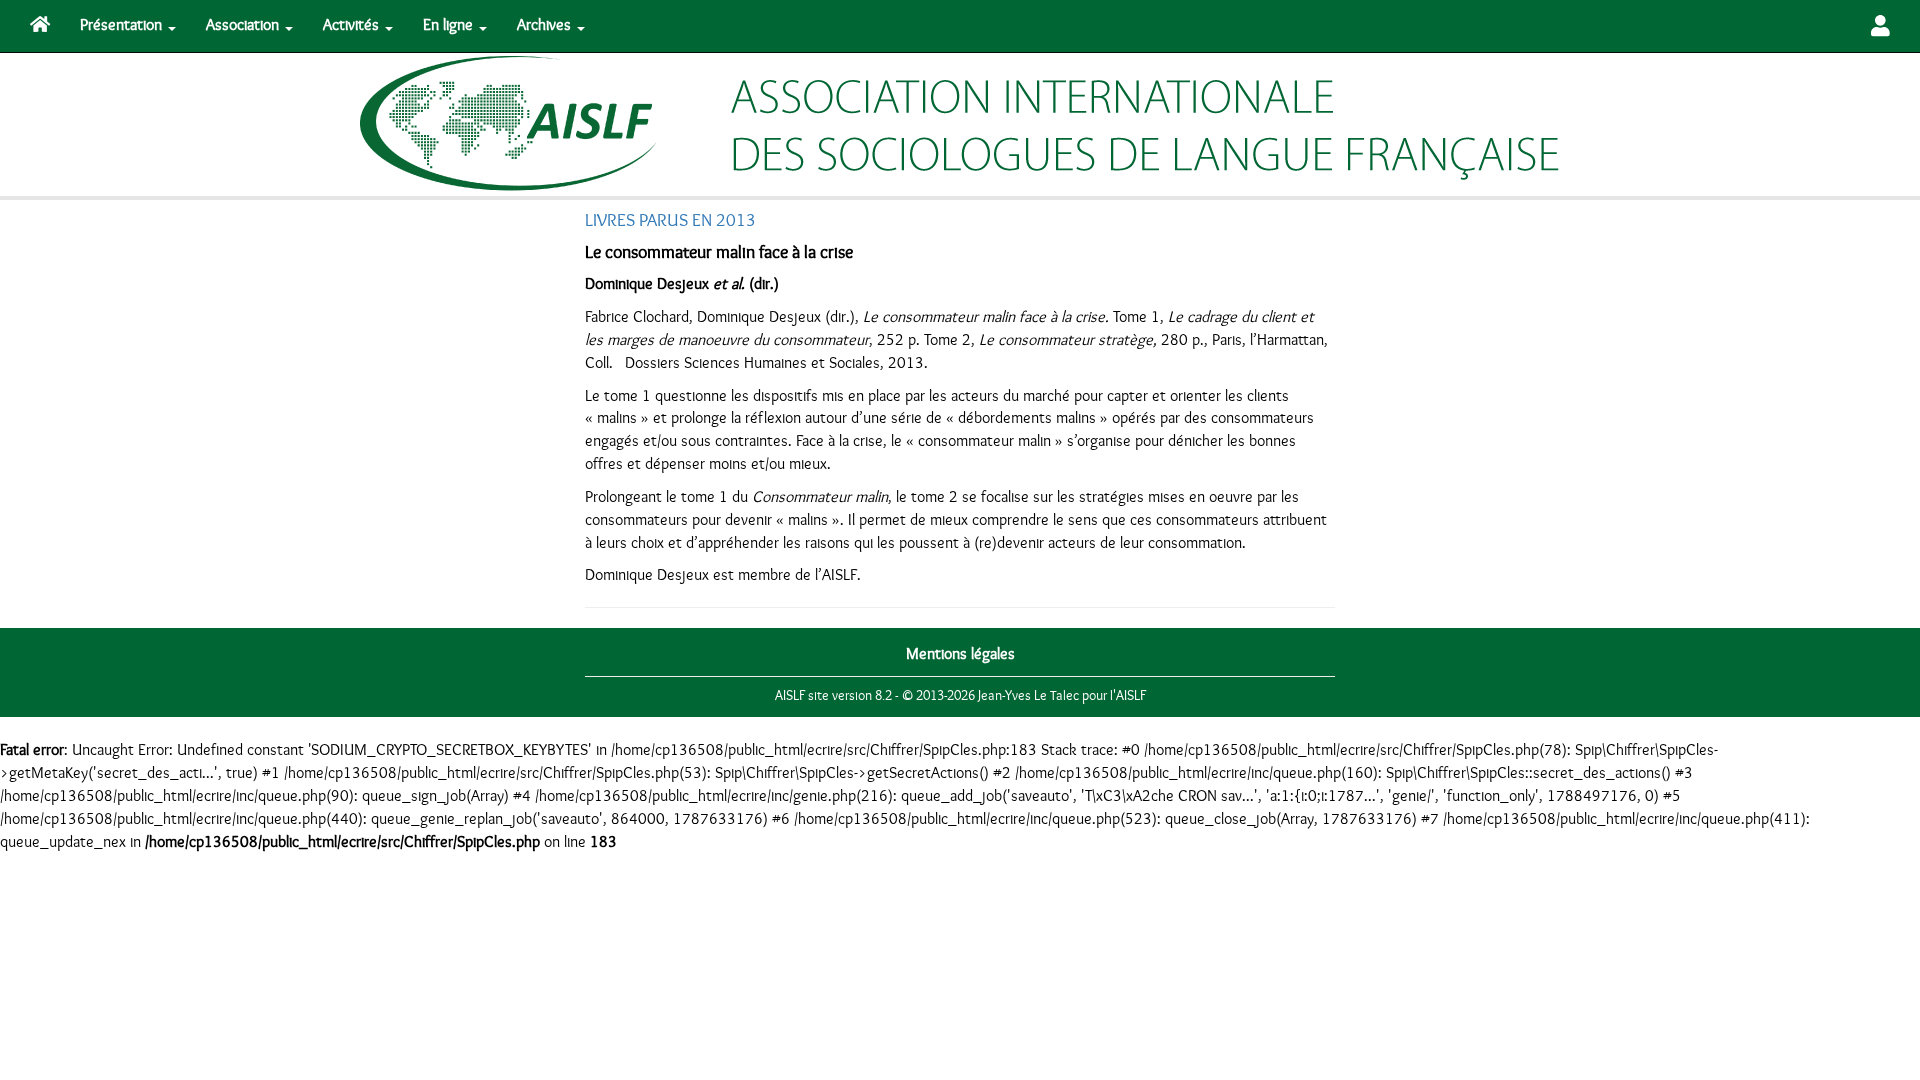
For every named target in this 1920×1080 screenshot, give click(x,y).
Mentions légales (960, 654)
